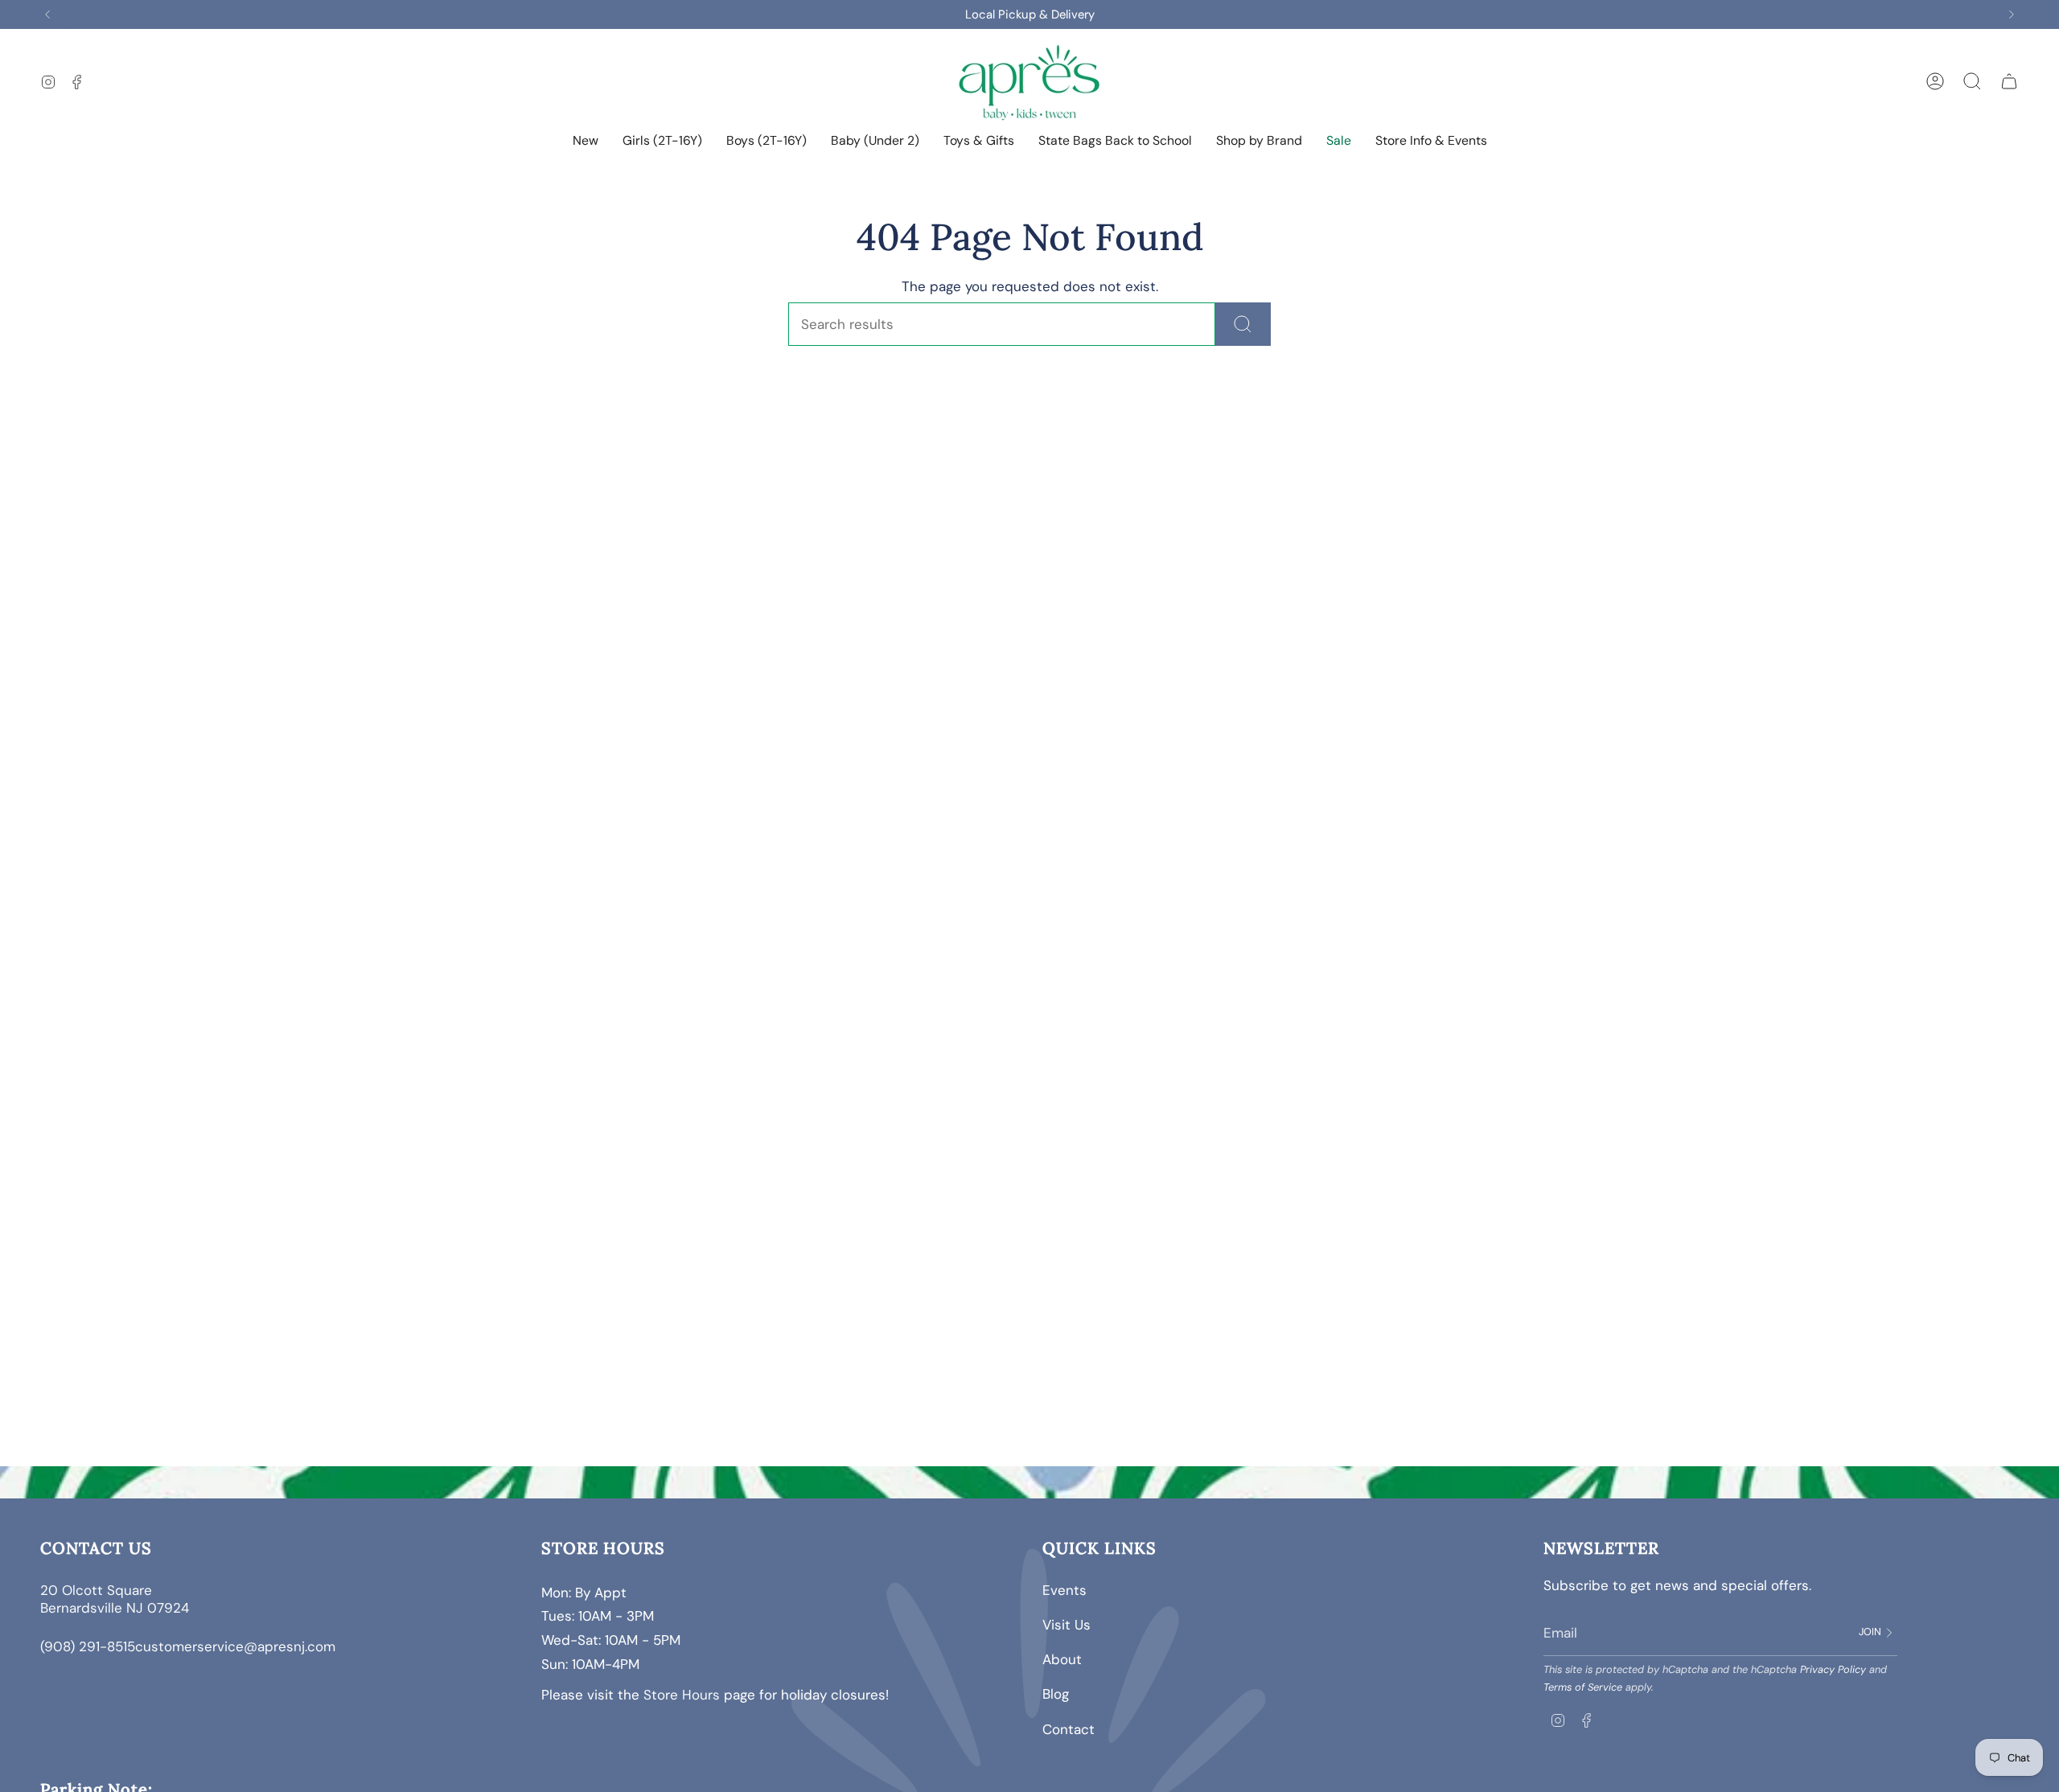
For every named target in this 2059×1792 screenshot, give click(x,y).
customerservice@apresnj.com (235, 1646)
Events (1064, 1590)
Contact (1069, 1729)
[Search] (1243, 324)
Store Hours (682, 1695)
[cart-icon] (2009, 81)
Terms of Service (1583, 1687)
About (1062, 1659)
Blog (1056, 1694)
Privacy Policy (1833, 1669)
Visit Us (1066, 1625)
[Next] (2012, 14)
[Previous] (47, 14)
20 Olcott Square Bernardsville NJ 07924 (117, 1599)
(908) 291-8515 (88, 1646)
